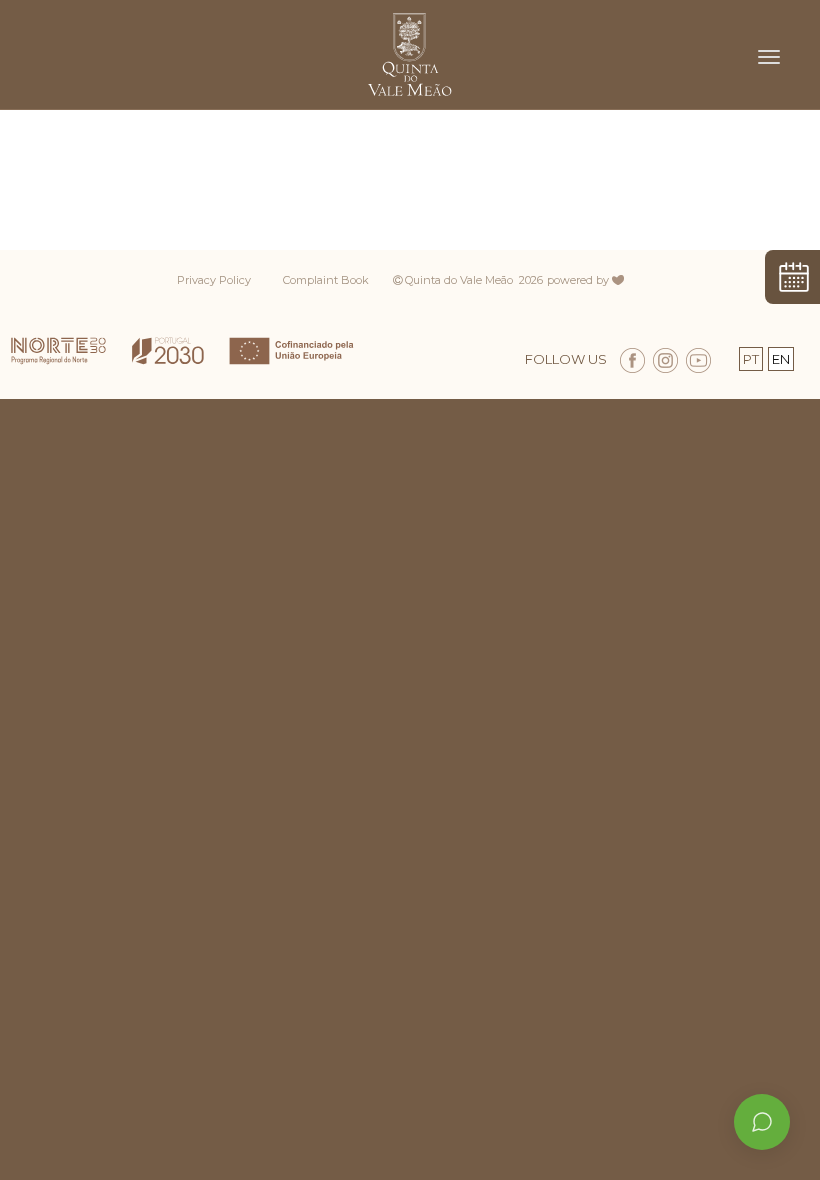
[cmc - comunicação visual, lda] (628, 274)
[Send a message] (762, 1122)
